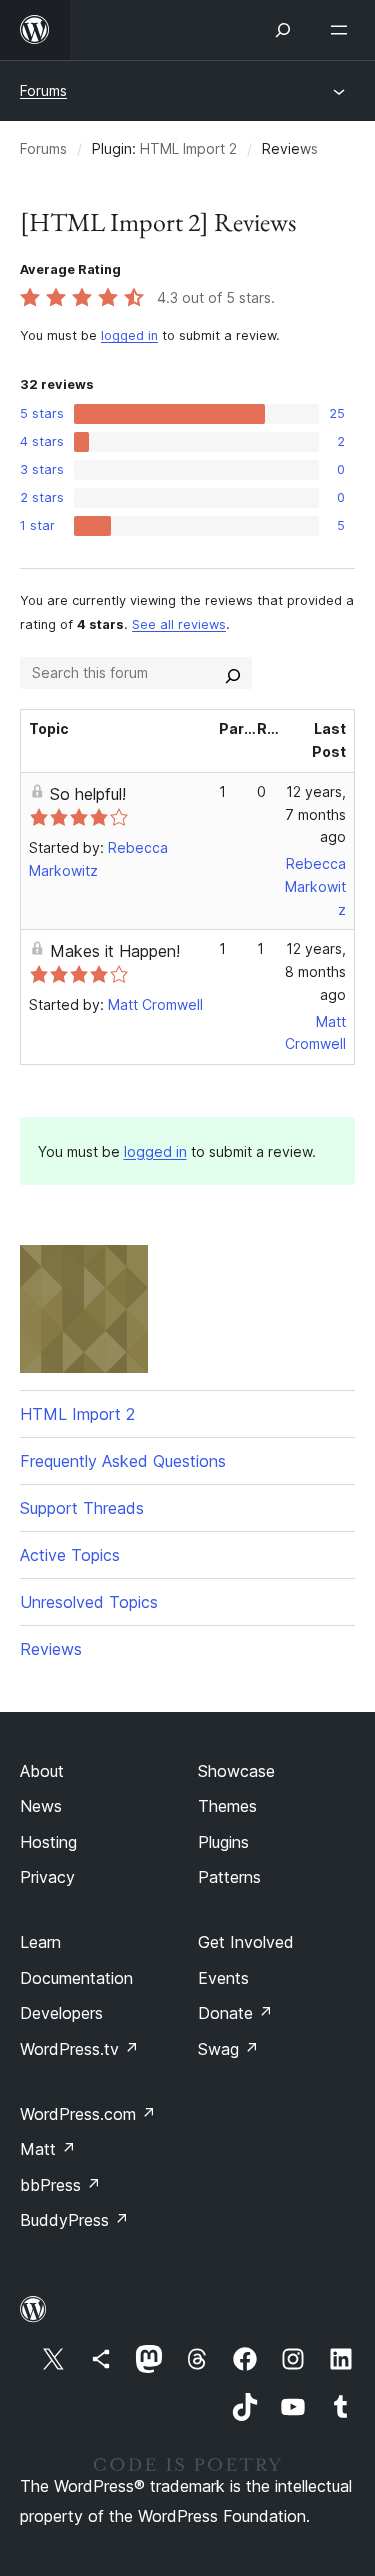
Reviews (51, 1649)
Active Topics (70, 1555)
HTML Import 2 (188, 148)
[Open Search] (283, 30)
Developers (61, 2013)
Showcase (236, 1771)
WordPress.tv (79, 2049)
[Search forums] (233, 673)
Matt (48, 2149)
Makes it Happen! (115, 951)
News (41, 1806)
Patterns (229, 1877)
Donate (235, 2013)
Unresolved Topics (89, 1602)
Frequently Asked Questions (123, 1461)
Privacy (47, 1877)
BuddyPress (74, 2220)
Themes (227, 1806)
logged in (129, 335)
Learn (40, 1942)
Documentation (76, 1978)
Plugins (223, 1842)
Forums (43, 90)
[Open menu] (343, 30)
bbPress (60, 2185)
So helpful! (88, 794)
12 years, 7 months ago (315, 814)
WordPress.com (88, 2114)
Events (223, 1978)
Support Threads (82, 1508)
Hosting (48, 1842)
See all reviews (179, 624)
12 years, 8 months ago (315, 971)
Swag (228, 2049)
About (42, 1771)
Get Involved (246, 1942)
